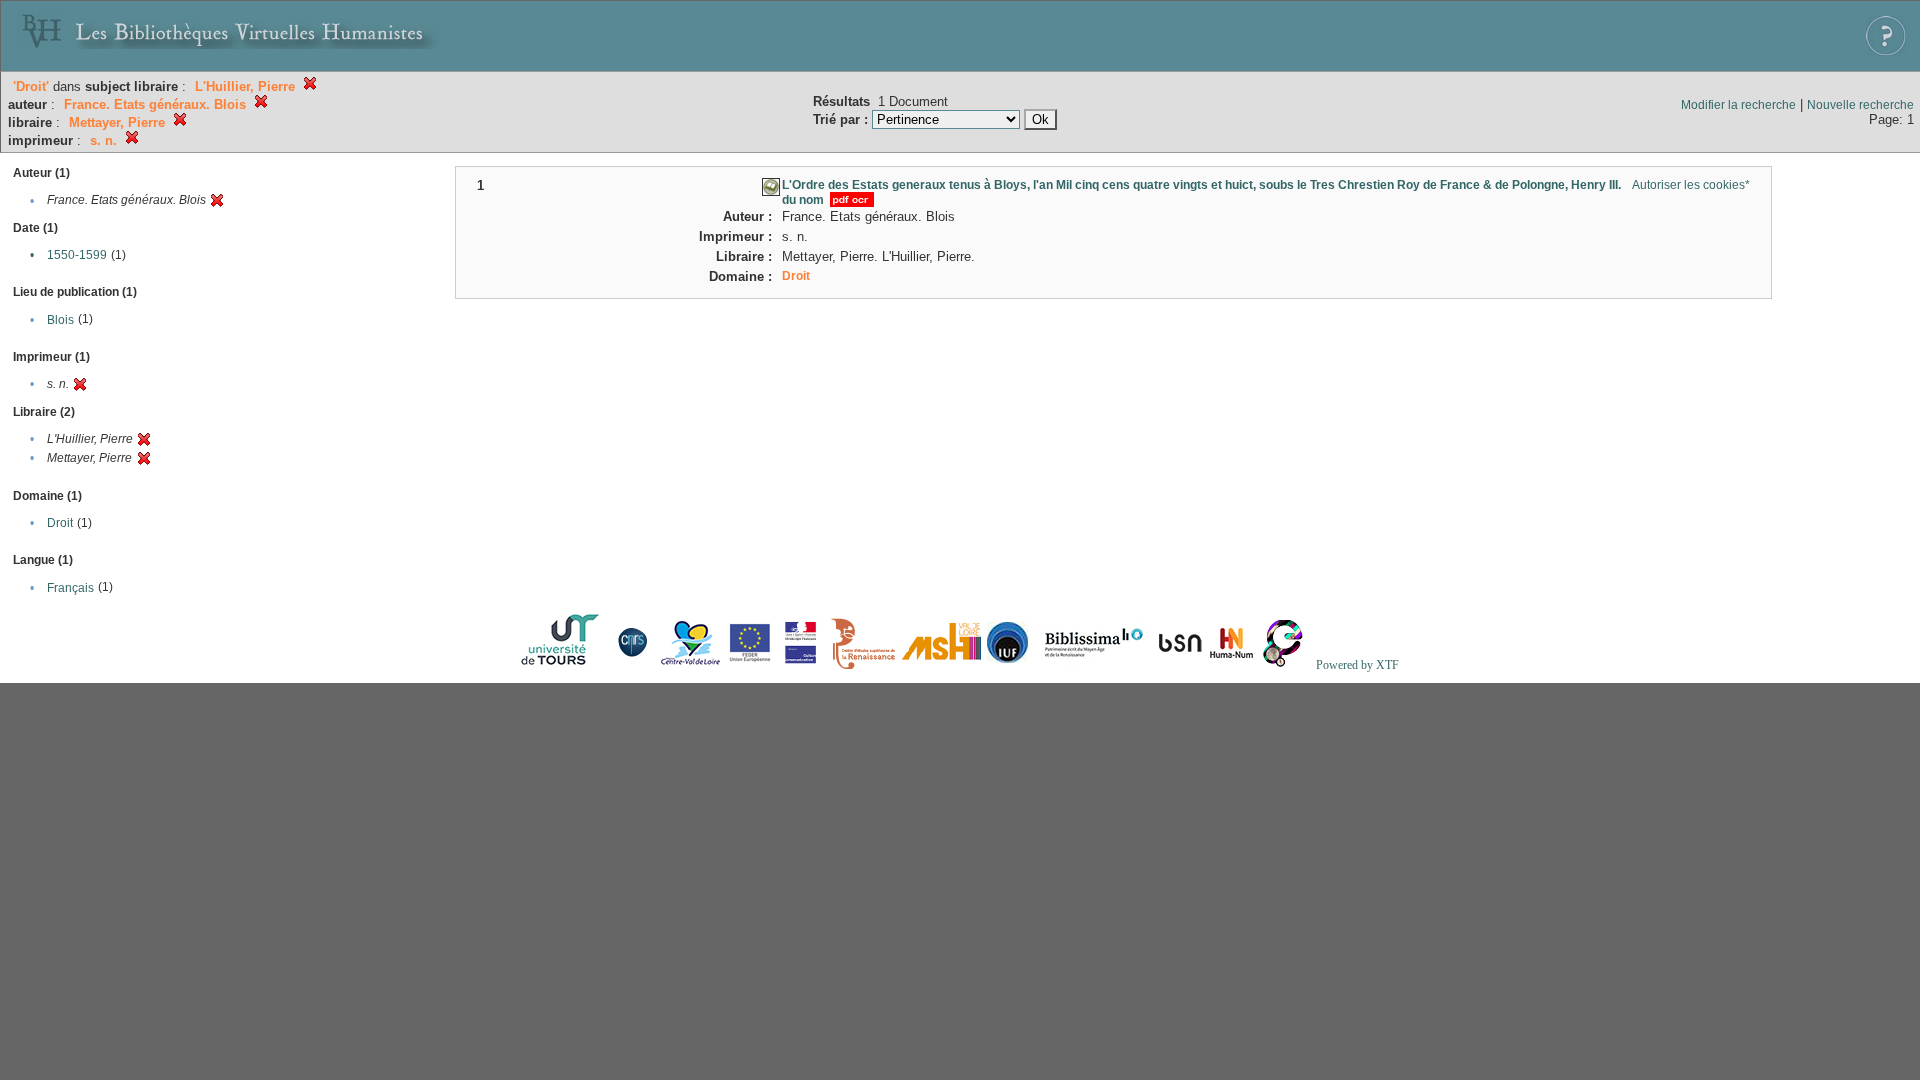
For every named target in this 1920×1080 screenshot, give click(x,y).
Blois (60, 320)
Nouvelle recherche (1860, 105)
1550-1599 (77, 255)
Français (70, 588)
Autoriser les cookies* (1691, 185)
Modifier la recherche (1738, 105)
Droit (60, 523)
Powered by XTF (1357, 665)
